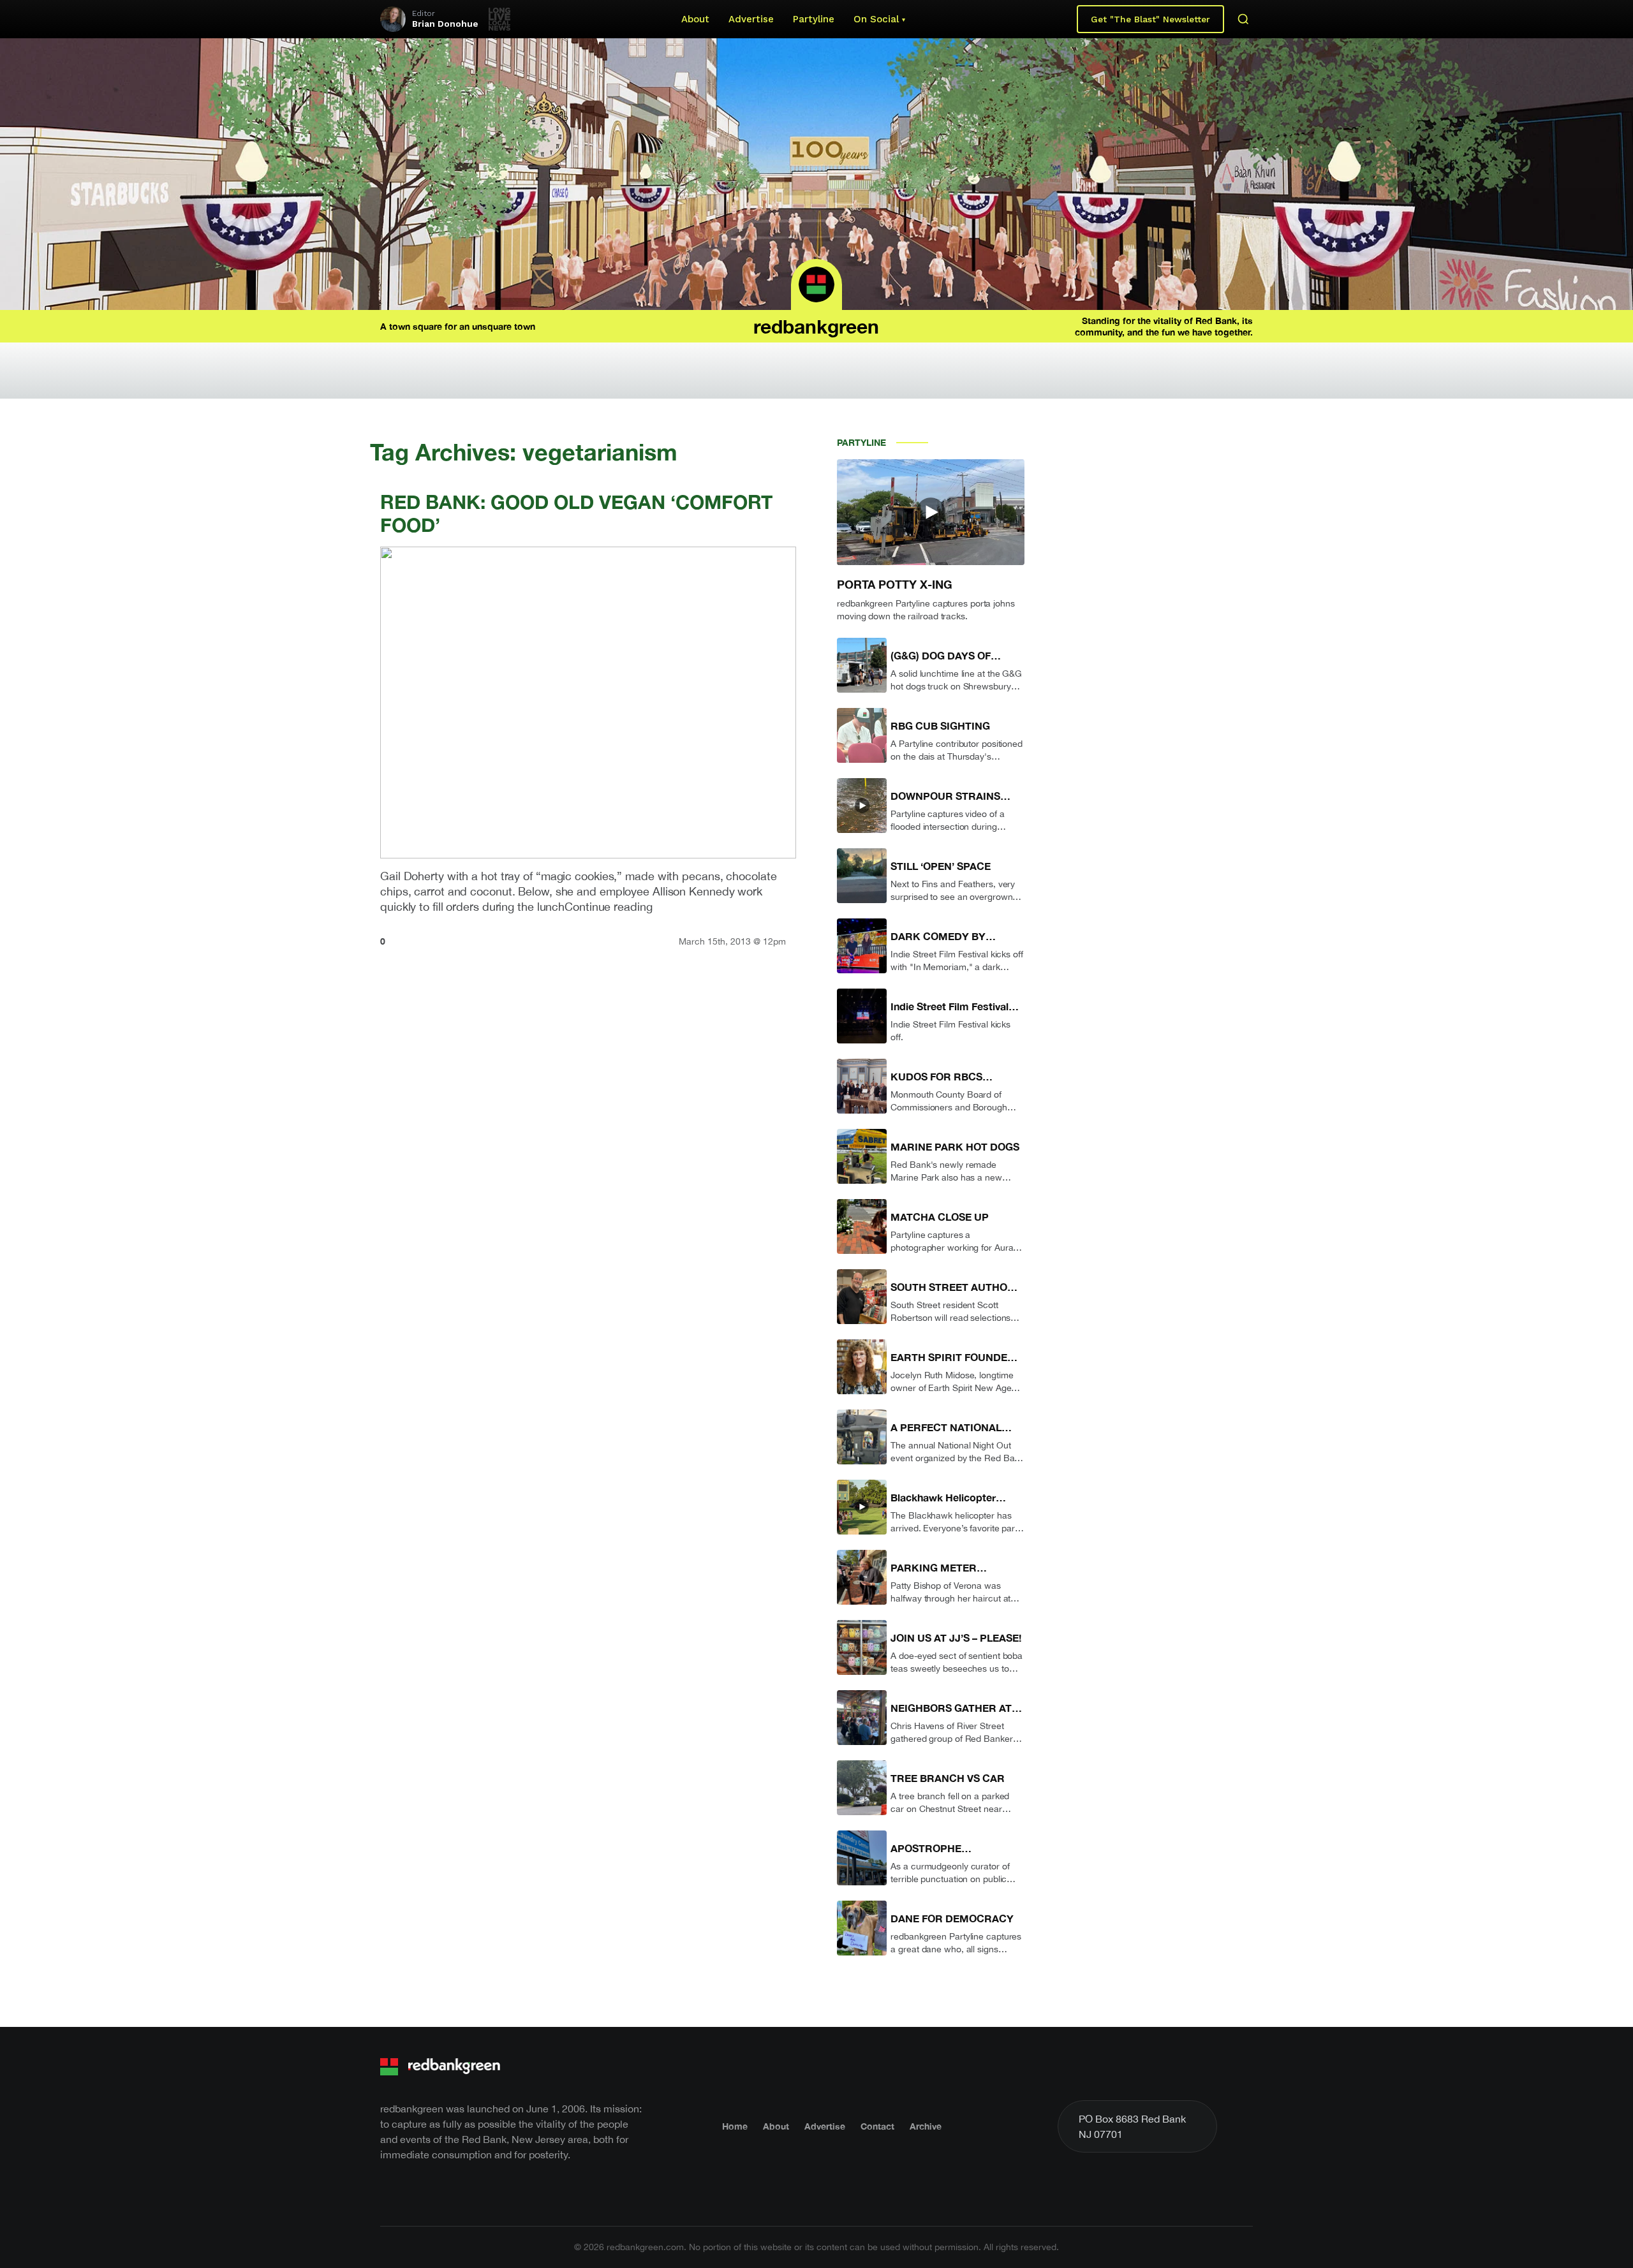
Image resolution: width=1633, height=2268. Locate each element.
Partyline (814, 19)
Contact (877, 2126)
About (695, 19)
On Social (876, 19)
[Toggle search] (1243, 19)
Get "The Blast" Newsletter (1150, 19)
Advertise (751, 19)
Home (735, 2126)
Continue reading (608, 907)
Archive (926, 2126)
